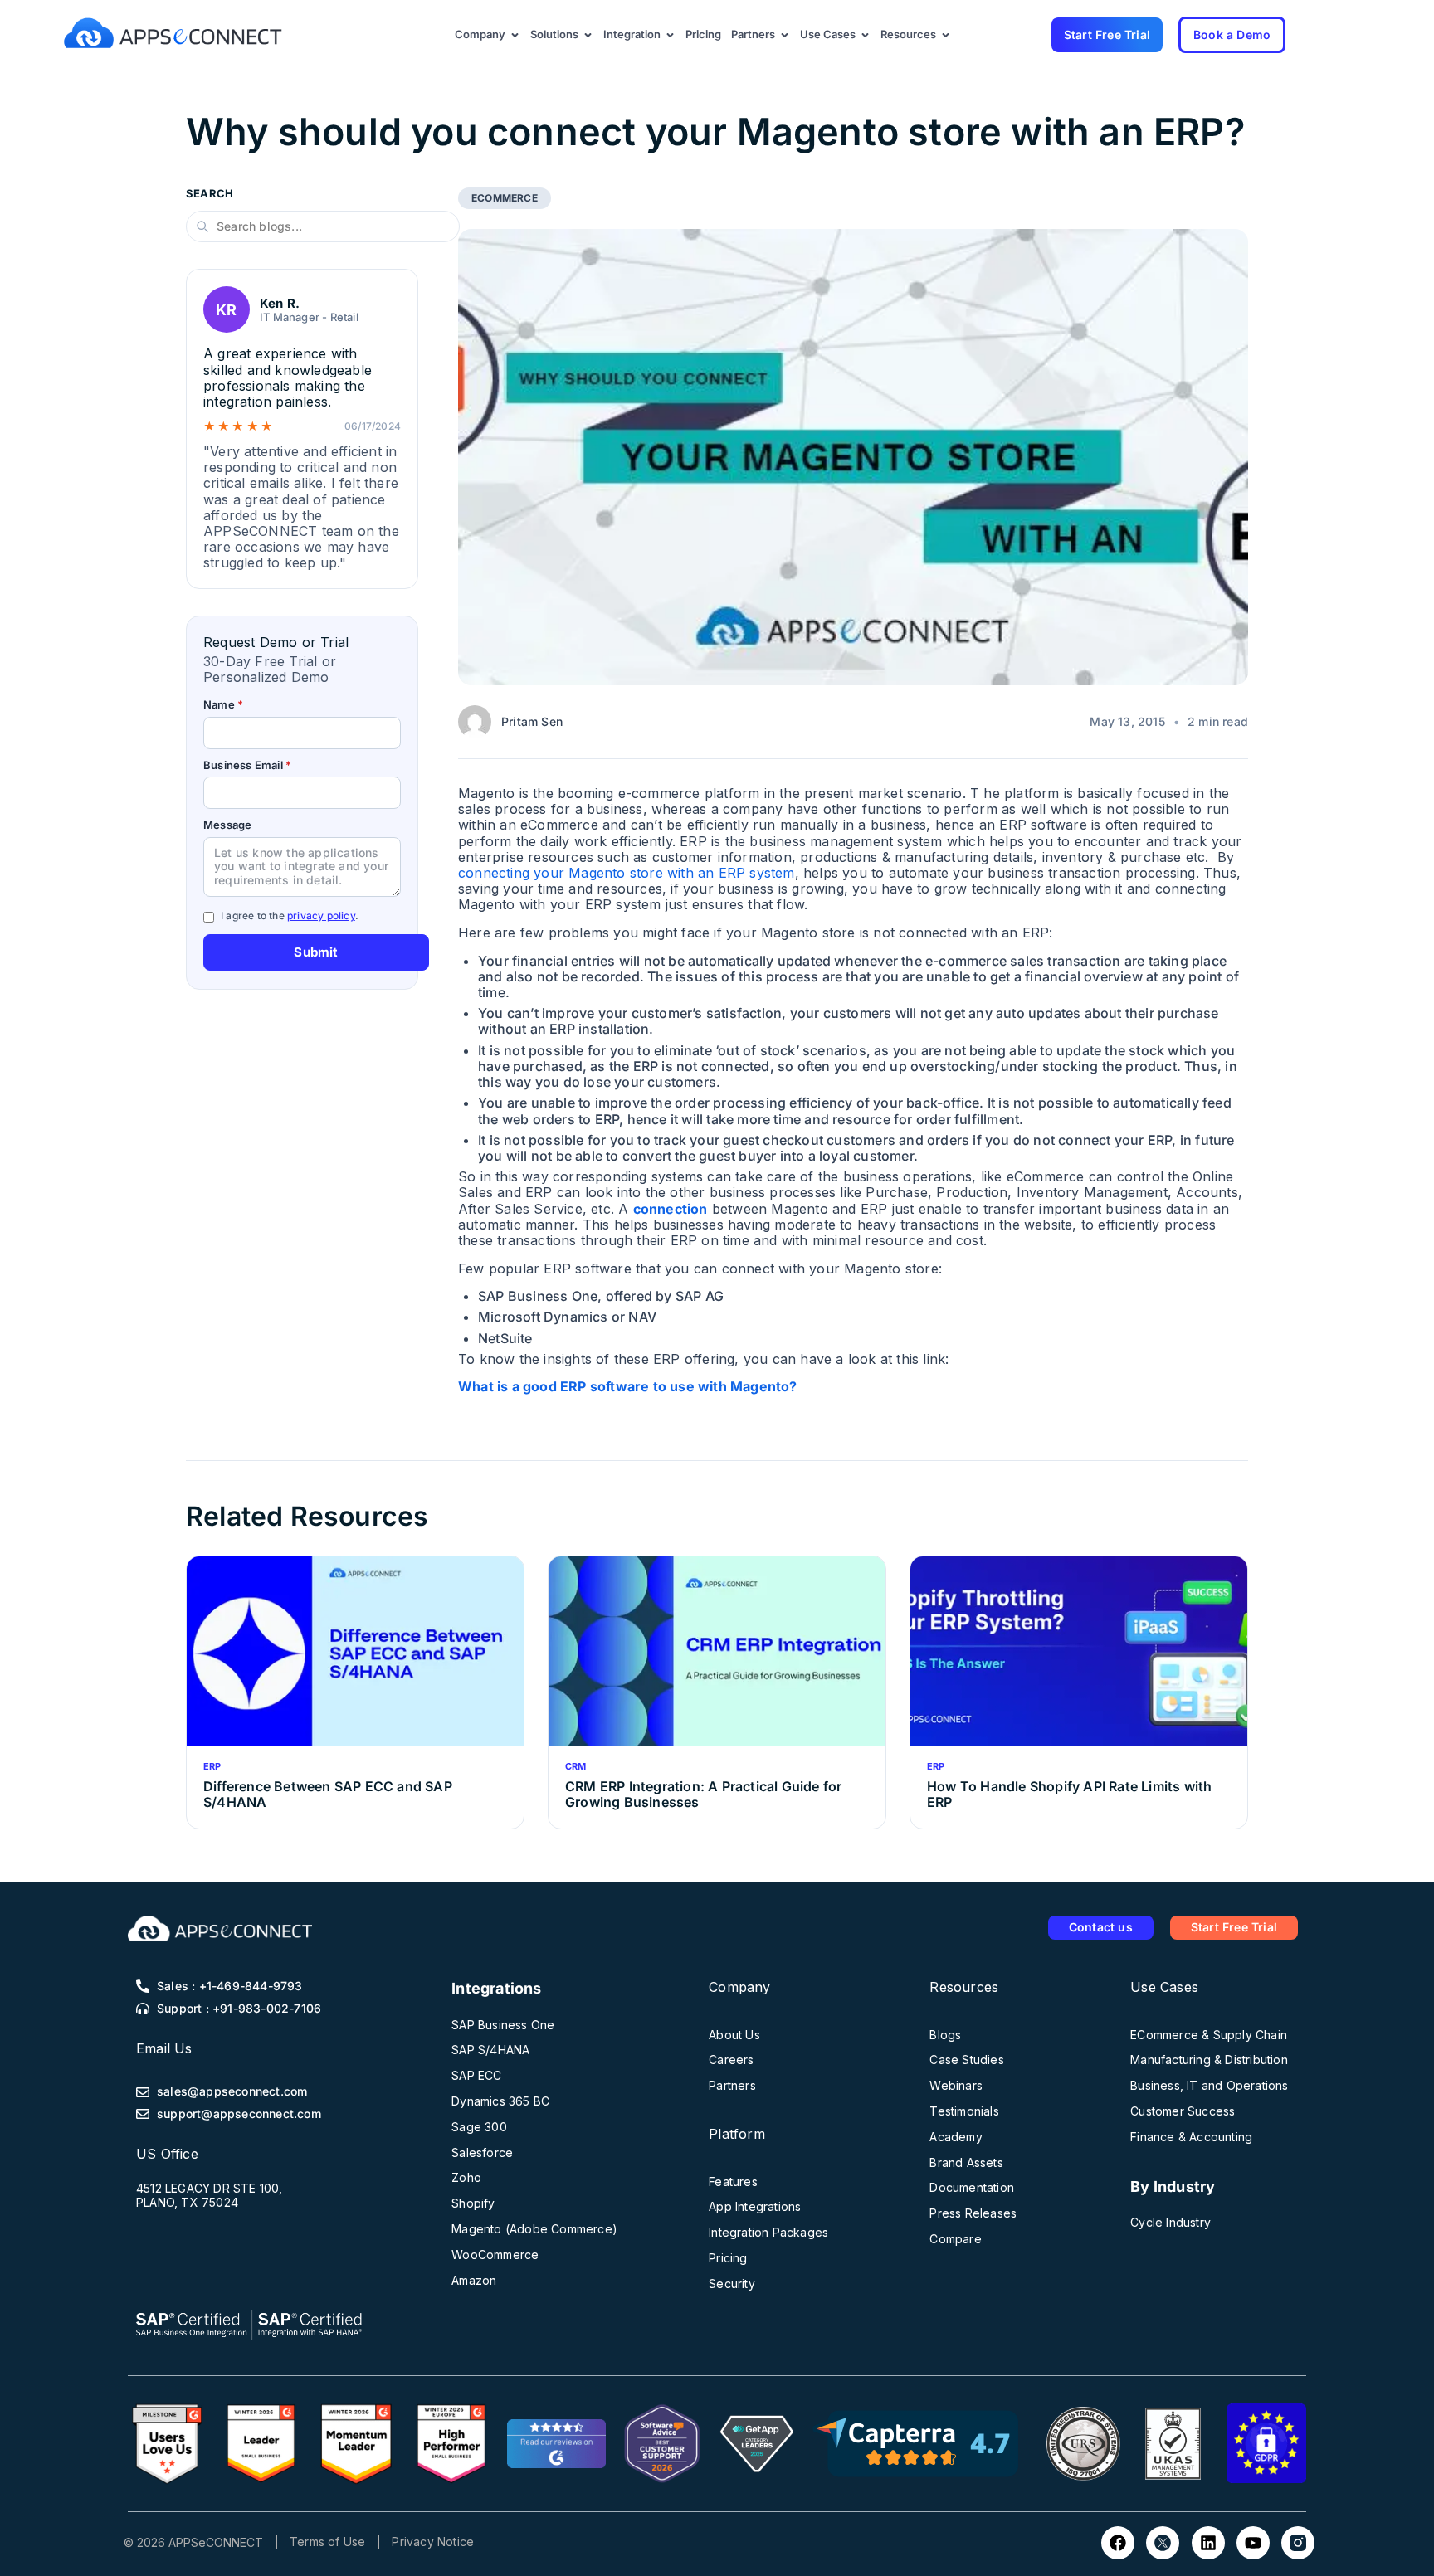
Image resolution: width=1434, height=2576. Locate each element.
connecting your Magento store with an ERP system (627, 873)
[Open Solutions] (588, 35)
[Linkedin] (1208, 2543)
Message (227, 825)
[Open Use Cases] (865, 35)
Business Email (247, 765)
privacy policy (321, 915)
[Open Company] (515, 35)
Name (223, 705)
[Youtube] (1253, 2543)
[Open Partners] (785, 35)
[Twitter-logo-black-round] (1163, 2543)
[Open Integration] (670, 35)
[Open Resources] (946, 35)
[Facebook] (1118, 2543)
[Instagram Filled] (1298, 2543)
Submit (316, 952)
